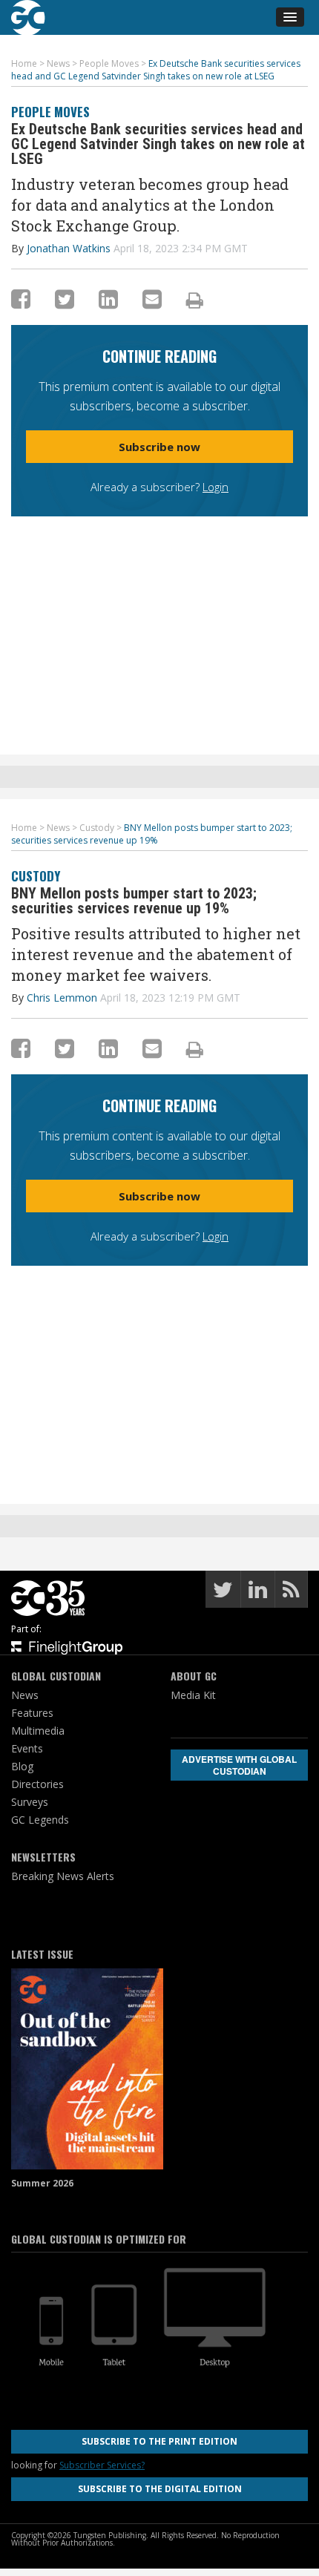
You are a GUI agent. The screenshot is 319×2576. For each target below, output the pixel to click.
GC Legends (40, 1820)
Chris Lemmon (62, 998)
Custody (36, 876)
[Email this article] (152, 299)
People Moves (50, 112)
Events (27, 1748)
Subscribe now (159, 447)
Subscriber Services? (102, 2465)
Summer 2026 (42, 2183)
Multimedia (38, 1731)
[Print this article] (195, 300)
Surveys (30, 1802)
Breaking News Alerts (63, 1876)
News (25, 1695)
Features (32, 1713)
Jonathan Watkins (69, 248)
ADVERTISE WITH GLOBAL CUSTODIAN (239, 1765)
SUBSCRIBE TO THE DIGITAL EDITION (160, 2489)
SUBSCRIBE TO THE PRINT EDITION (159, 2441)
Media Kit (193, 1695)
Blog (22, 1766)
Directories (37, 1784)
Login (216, 487)
